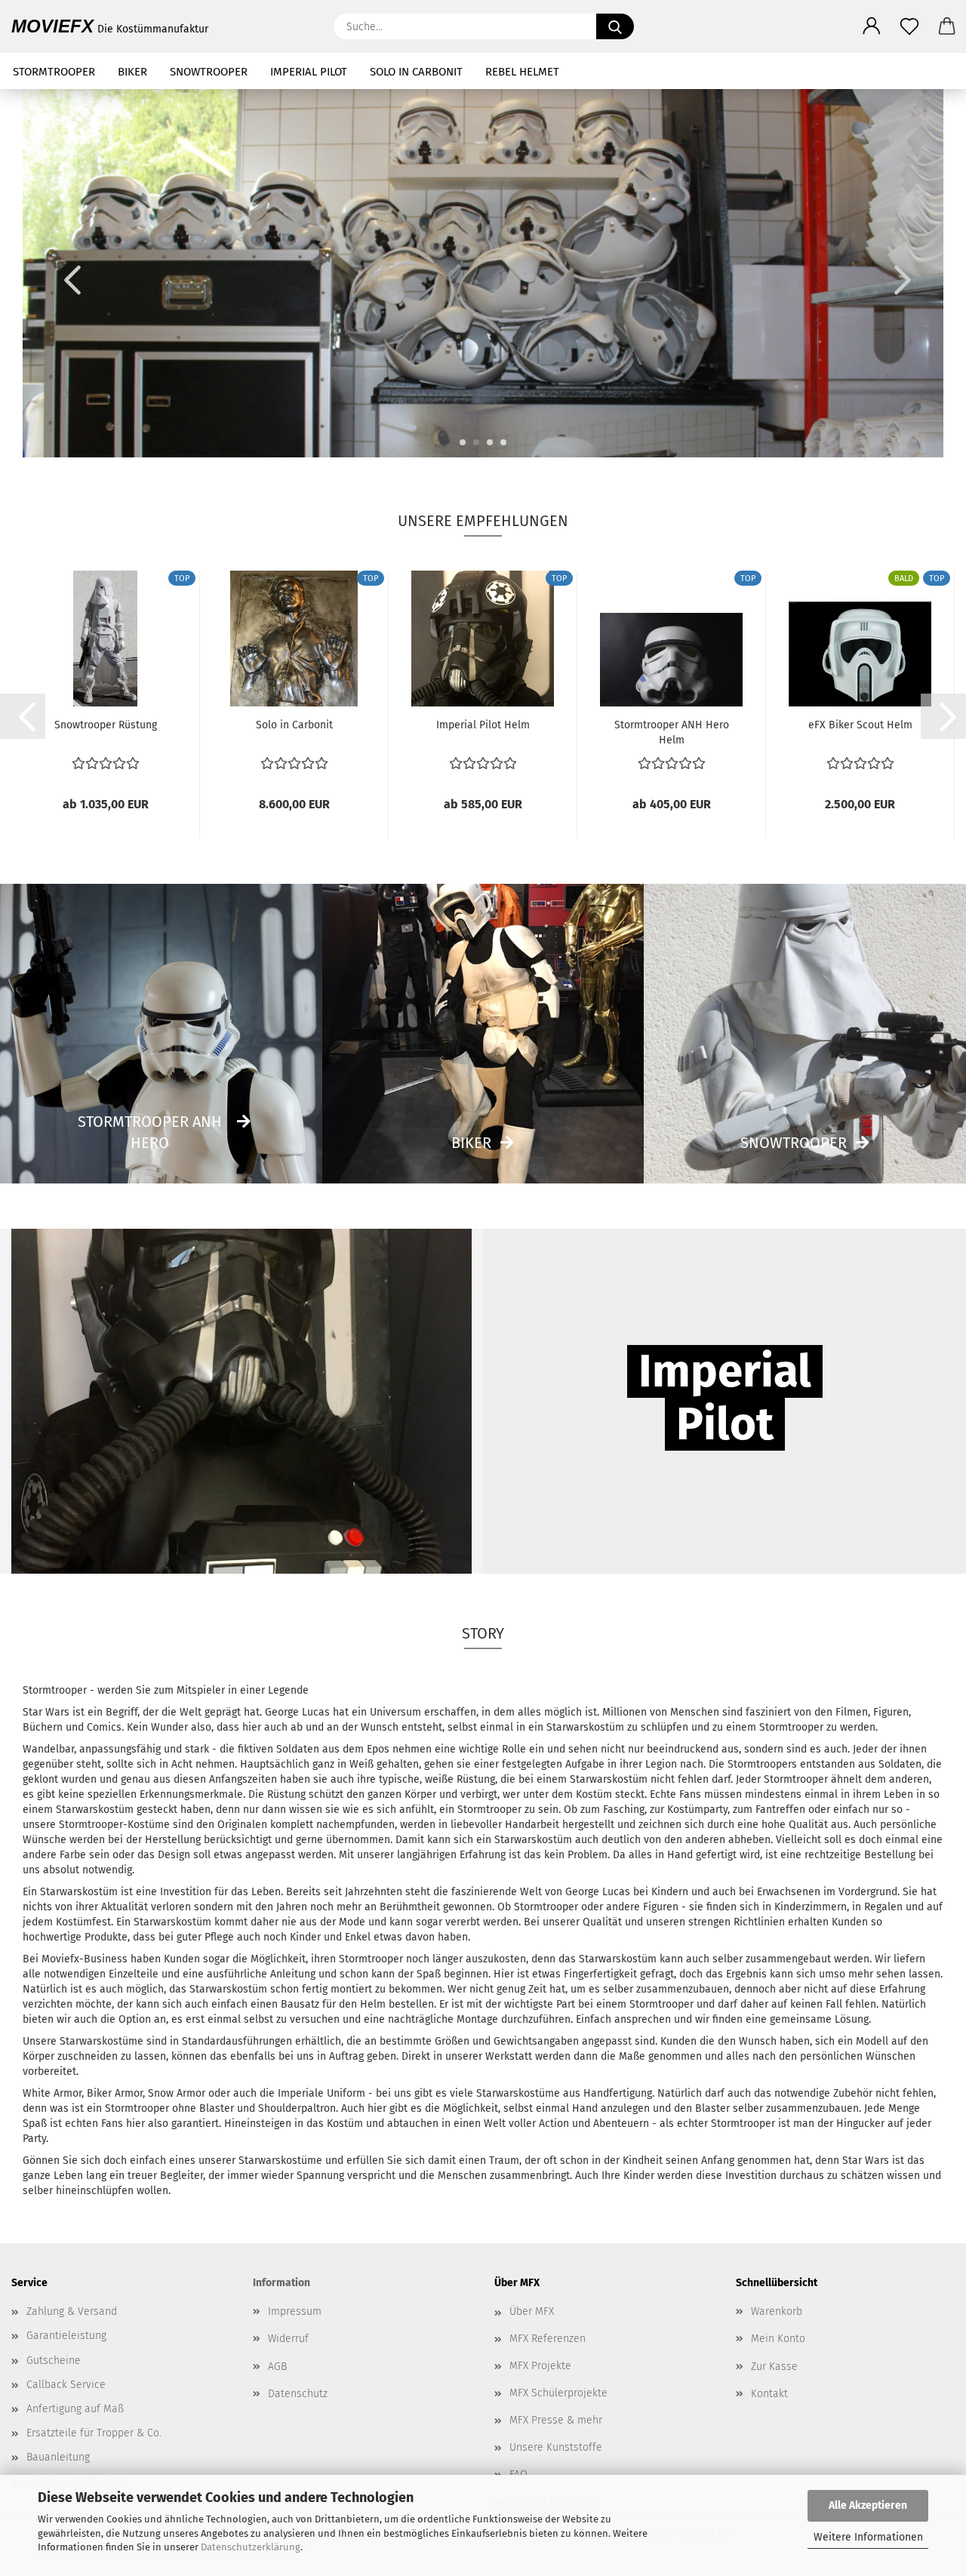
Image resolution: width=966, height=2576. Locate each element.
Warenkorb (777, 2311)
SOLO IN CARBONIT (416, 72)
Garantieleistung (66, 2336)
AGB (277, 2367)
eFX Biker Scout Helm (860, 725)
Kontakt (769, 2394)
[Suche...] (615, 26)
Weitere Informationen (868, 2537)
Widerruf (288, 2339)
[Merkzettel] (909, 26)
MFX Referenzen (548, 2339)
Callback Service (66, 2385)
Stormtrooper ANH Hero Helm (672, 731)
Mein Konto (778, 2339)
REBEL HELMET (522, 72)
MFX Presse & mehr (556, 2420)
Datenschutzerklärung (251, 2547)
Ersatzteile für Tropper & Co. (94, 2433)
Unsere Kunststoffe (556, 2447)
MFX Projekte (540, 2366)
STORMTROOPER (54, 72)
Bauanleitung (58, 2457)
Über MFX (532, 2311)
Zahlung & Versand (72, 2311)
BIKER (132, 72)
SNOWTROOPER (209, 72)
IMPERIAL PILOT (309, 72)
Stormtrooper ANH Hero (150, 1133)
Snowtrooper (794, 1143)
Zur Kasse (774, 2367)
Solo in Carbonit (294, 725)
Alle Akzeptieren (868, 2505)
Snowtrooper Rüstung (106, 725)
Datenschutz (298, 2394)
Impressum (295, 2311)
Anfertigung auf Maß (75, 2409)
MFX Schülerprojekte (558, 2393)
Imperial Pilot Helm (483, 725)
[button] (872, 26)
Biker (471, 1143)
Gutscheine (54, 2361)
